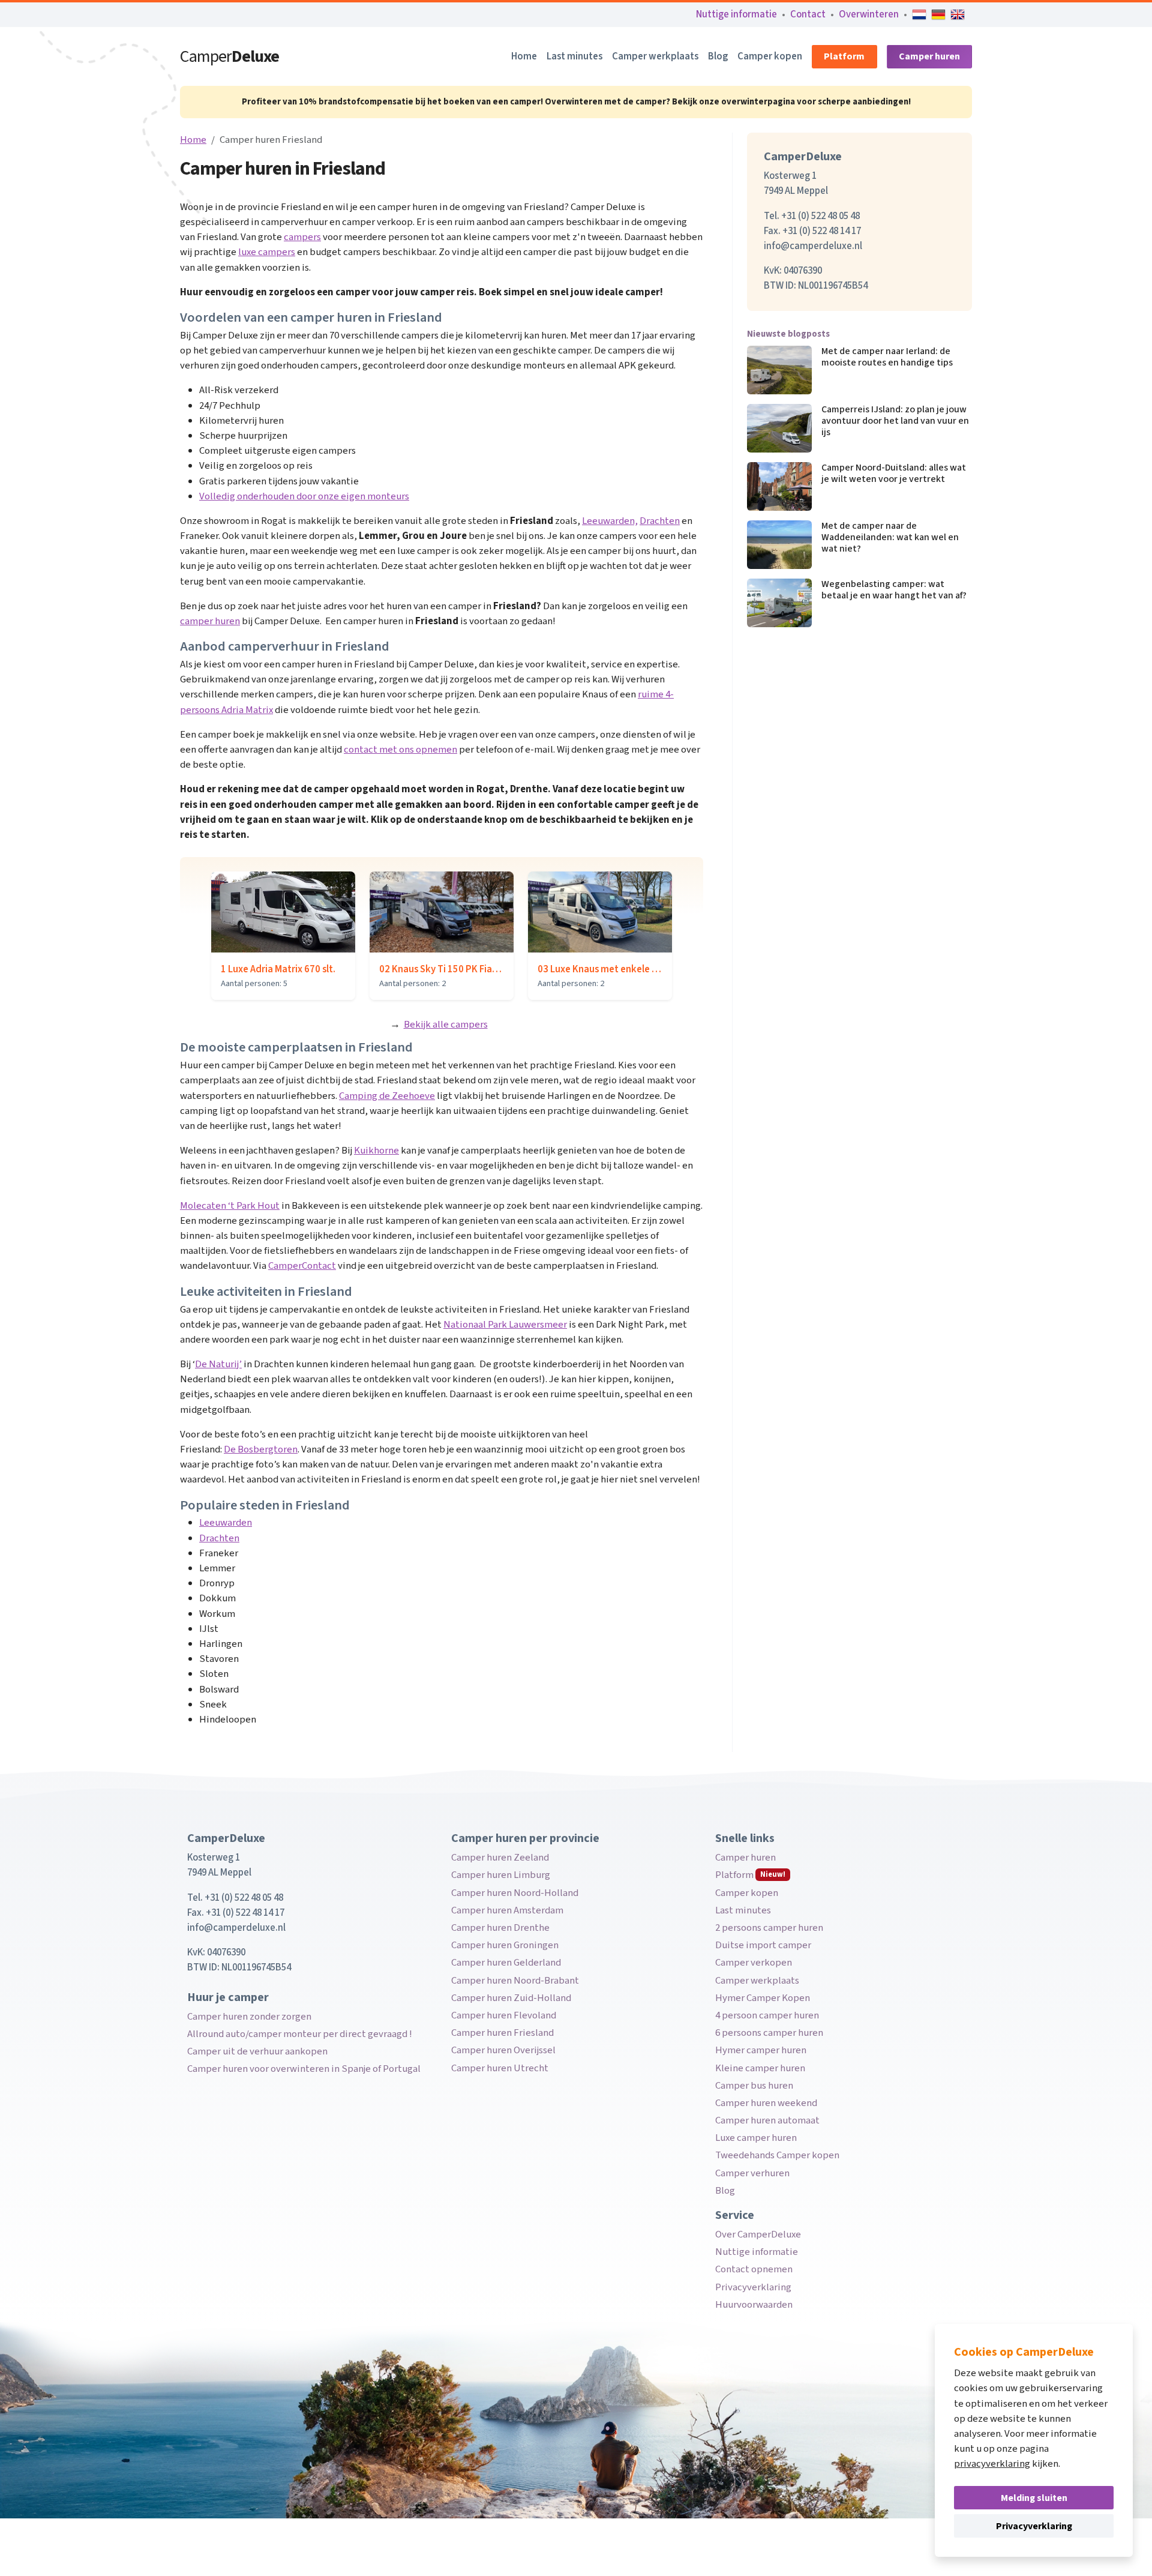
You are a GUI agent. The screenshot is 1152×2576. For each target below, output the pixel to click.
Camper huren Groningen (505, 1945)
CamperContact (302, 1266)
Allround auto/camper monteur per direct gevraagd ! (300, 2034)
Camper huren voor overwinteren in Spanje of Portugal (304, 2069)
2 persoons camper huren (769, 1928)
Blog (718, 56)
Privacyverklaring (753, 2287)
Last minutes (574, 56)
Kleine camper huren (760, 2068)
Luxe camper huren (756, 2138)
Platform (844, 56)
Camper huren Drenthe (500, 1928)
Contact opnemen (754, 2269)
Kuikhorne (376, 1151)
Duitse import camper (763, 1945)
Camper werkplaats (655, 56)
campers (302, 237)
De (231, 1449)
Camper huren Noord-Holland (515, 1893)
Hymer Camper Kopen (763, 1998)
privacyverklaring (992, 2464)
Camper (229, 56)
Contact (808, 14)
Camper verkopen (754, 1963)
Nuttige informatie (736, 14)
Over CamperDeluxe (758, 2234)
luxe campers (267, 252)
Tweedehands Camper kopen (777, 2155)
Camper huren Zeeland (500, 1858)
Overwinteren (869, 14)
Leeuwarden (226, 1523)
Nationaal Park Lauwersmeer (505, 1325)
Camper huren (929, 56)
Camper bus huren (754, 2086)
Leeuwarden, (610, 521)
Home (524, 56)
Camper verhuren (752, 2173)
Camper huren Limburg (501, 1875)
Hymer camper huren (761, 2050)
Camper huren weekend (766, 2103)
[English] (958, 14)
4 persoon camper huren (767, 2015)
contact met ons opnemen (400, 750)
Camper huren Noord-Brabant (515, 1981)
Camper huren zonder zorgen (249, 2017)
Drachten (660, 521)
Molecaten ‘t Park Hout (230, 1206)
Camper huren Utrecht (500, 2068)
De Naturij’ (218, 1364)
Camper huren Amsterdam (507, 1910)
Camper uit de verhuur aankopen (257, 2051)
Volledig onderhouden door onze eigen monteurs (304, 496)
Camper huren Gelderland (506, 1963)
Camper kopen (770, 56)
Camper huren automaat (767, 2120)
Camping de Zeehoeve (387, 1096)
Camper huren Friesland (502, 2033)
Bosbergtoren (268, 1449)
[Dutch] (919, 14)
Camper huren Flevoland (504, 2015)
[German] (938, 14)
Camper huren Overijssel (503, 2050)
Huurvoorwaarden (754, 2305)
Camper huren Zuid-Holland (511, 1998)
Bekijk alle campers (446, 1025)
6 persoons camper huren (769, 2033)
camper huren (210, 621)
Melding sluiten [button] (1034, 2498)
